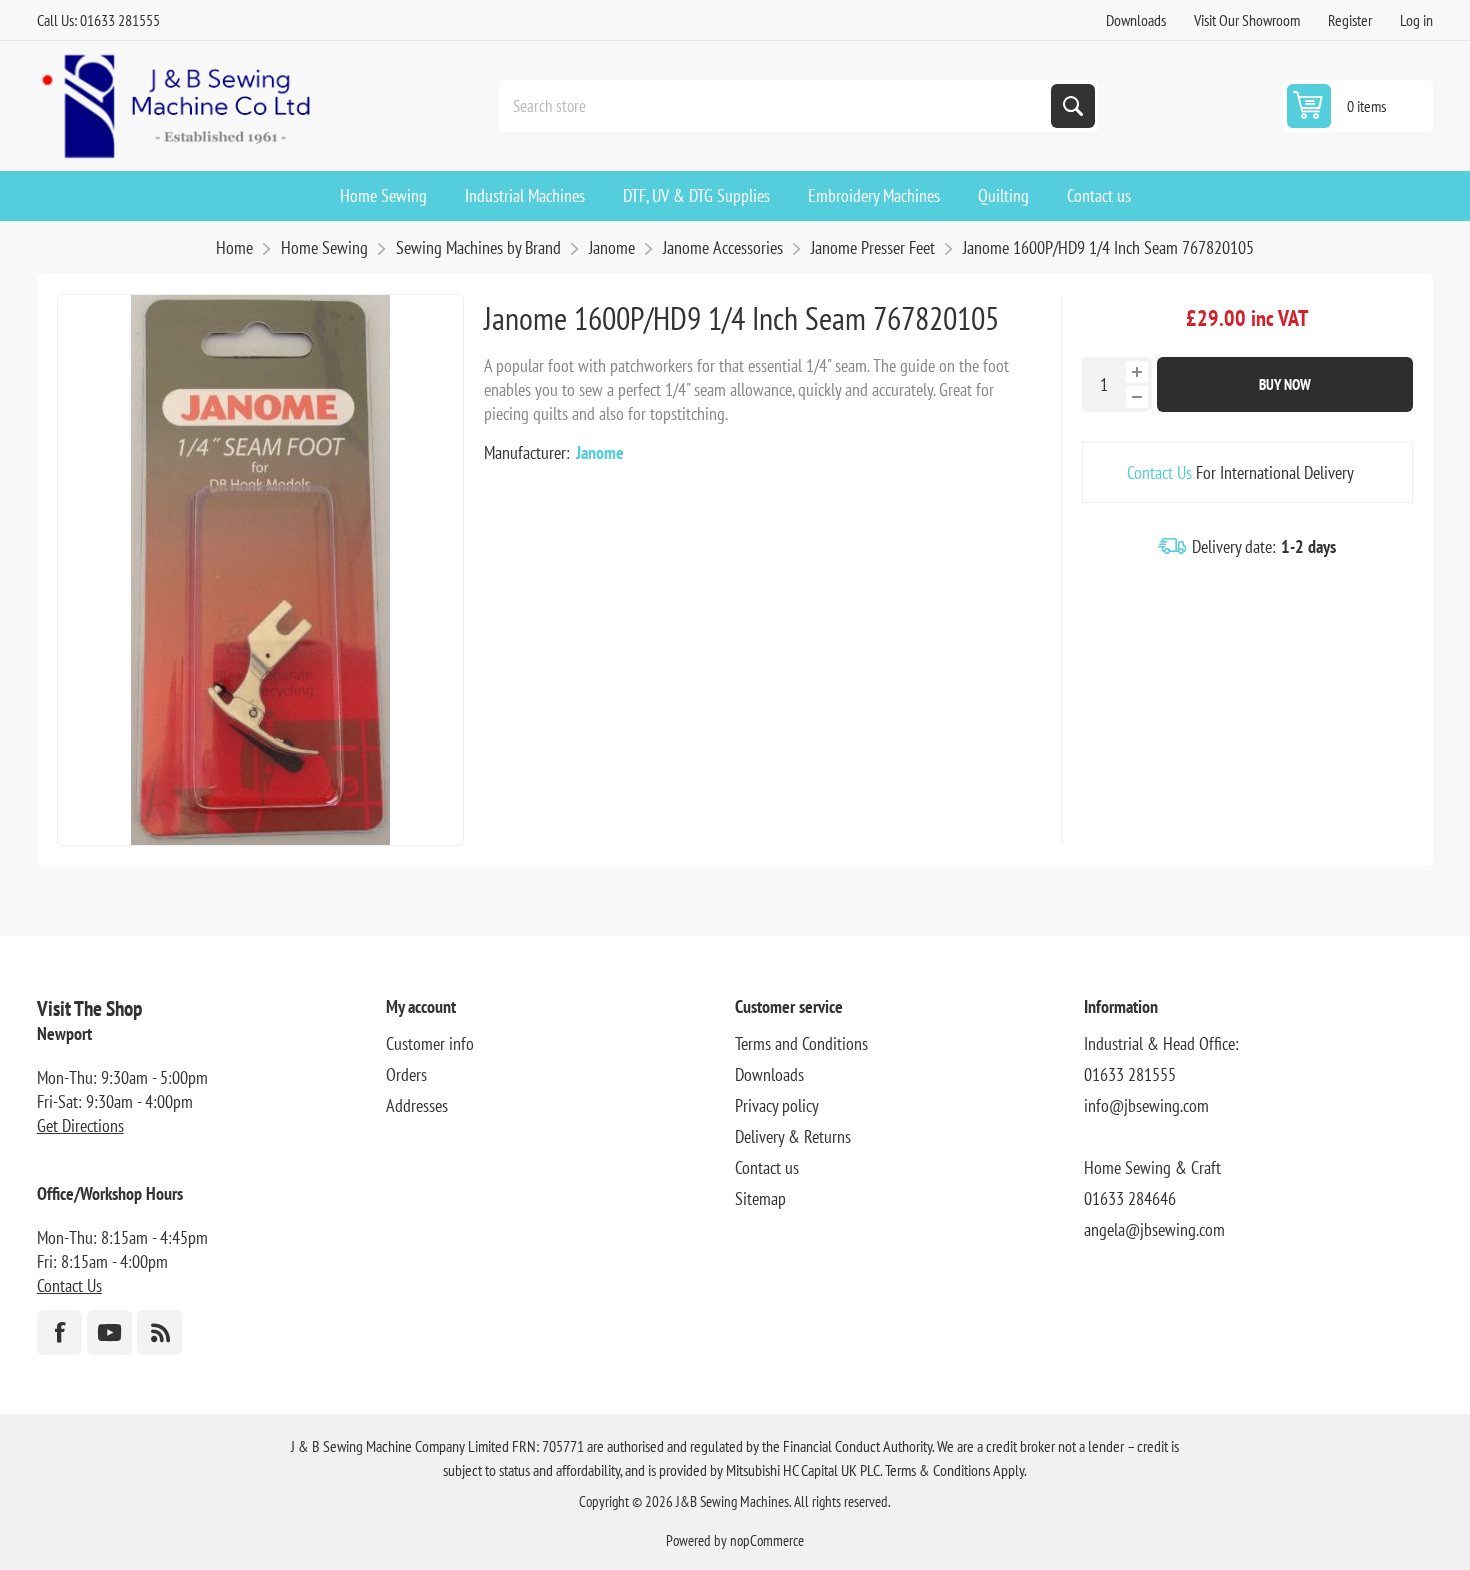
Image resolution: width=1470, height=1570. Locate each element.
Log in (1416, 20)
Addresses (417, 1105)
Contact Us (1159, 472)
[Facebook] (59, 1332)
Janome (600, 452)
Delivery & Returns (793, 1136)
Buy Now (1285, 384)
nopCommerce (767, 1540)
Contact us (767, 1167)
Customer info (430, 1043)
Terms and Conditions (801, 1043)
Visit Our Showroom (1247, 20)
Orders (406, 1074)
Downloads (1136, 20)
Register (1350, 20)
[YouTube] (109, 1332)
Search (1073, 106)
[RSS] (159, 1332)
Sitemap (760, 1198)
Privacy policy (777, 1105)
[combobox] (777, 106)
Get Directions (80, 1125)
